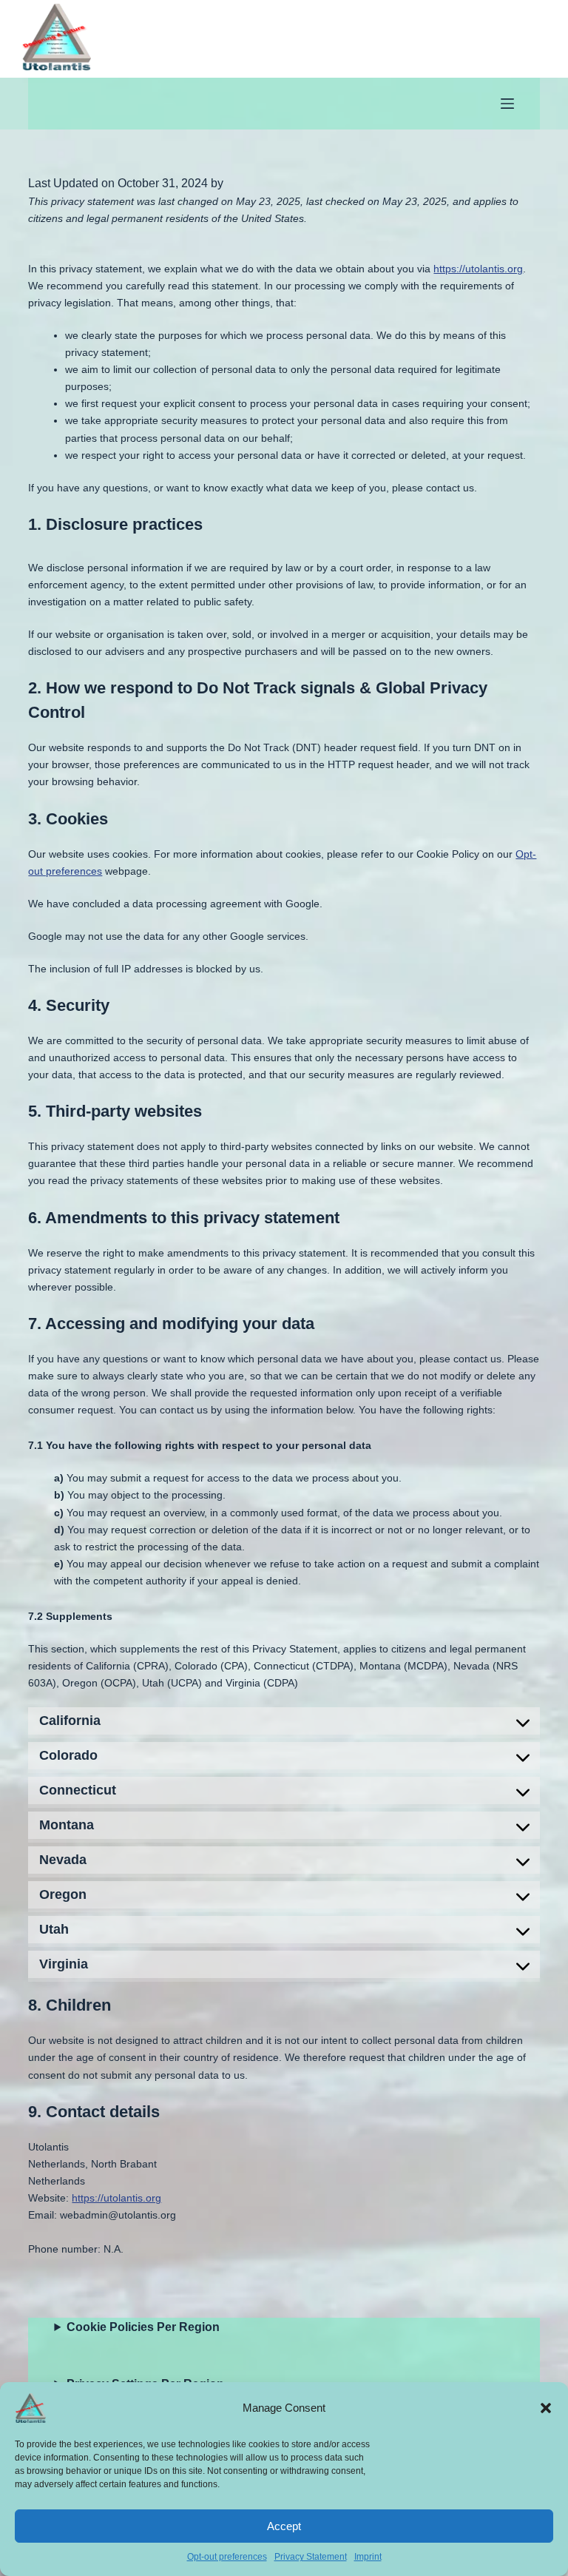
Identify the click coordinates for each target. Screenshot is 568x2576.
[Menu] (507, 104)
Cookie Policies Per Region (143, 2327)
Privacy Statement (311, 2557)
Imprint (368, 2557)
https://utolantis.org (478, 269)
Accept (284, 2526)
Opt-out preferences (227, 2557)
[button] (546, 2408)
